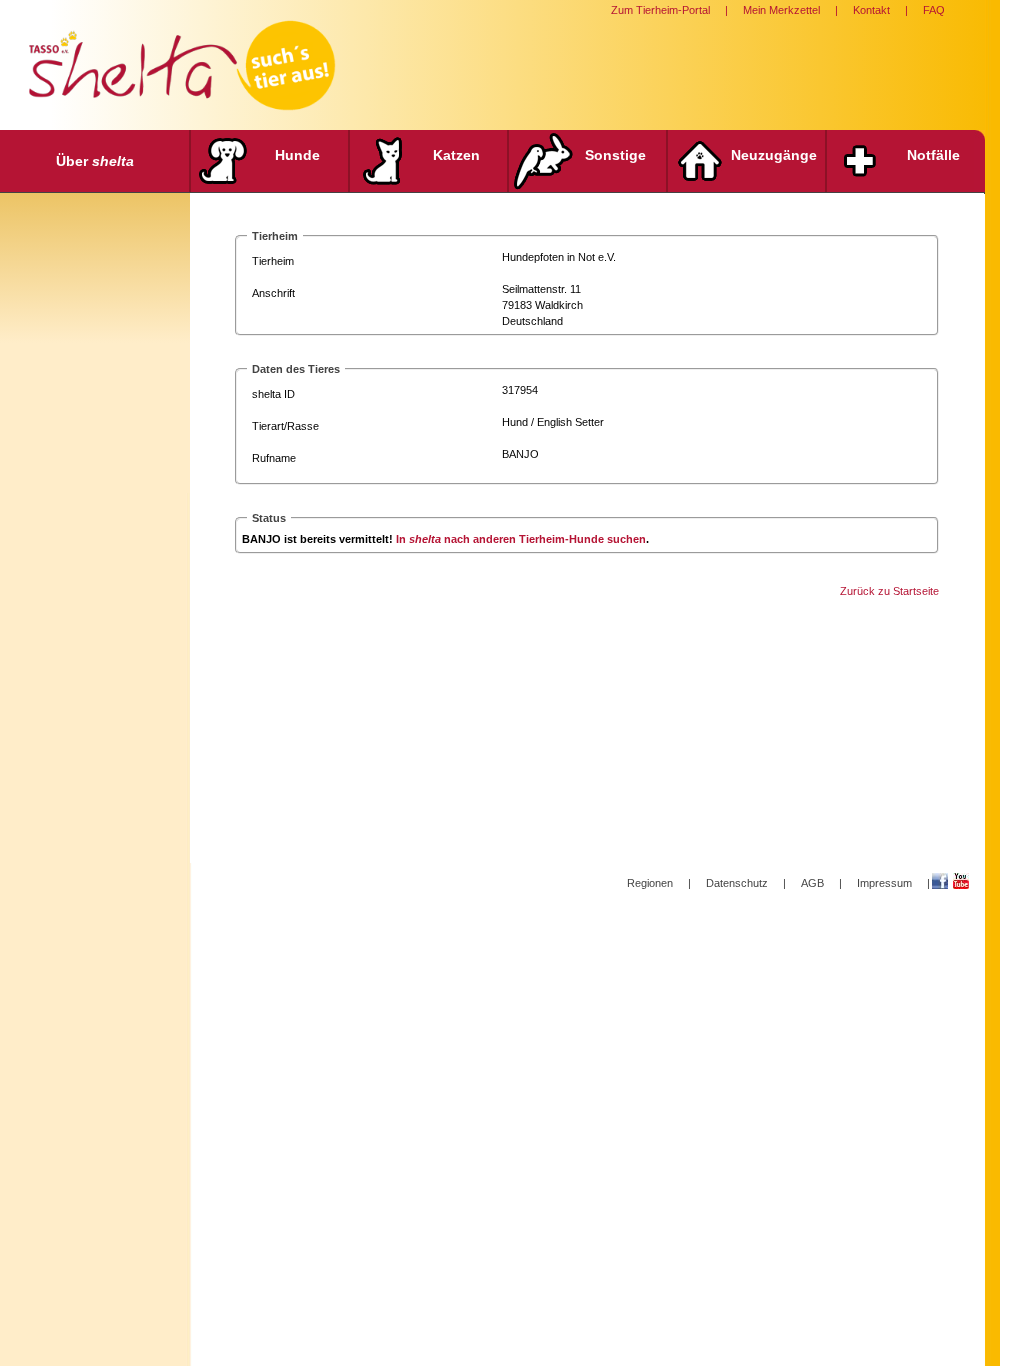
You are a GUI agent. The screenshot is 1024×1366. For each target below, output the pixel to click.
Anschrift (273, 293)
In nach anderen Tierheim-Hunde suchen (521, 539)
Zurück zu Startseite (889, 591)
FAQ (934, 10)
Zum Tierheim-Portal (660, 10)
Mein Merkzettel (781, 10)
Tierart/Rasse (285, 426)
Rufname (274, 458)
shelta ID (273, 394)
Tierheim (273, 261)
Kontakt (871, 10)
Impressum (884, 883)
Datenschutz (737, 883)
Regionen (650, 883)
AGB (812, 883)
